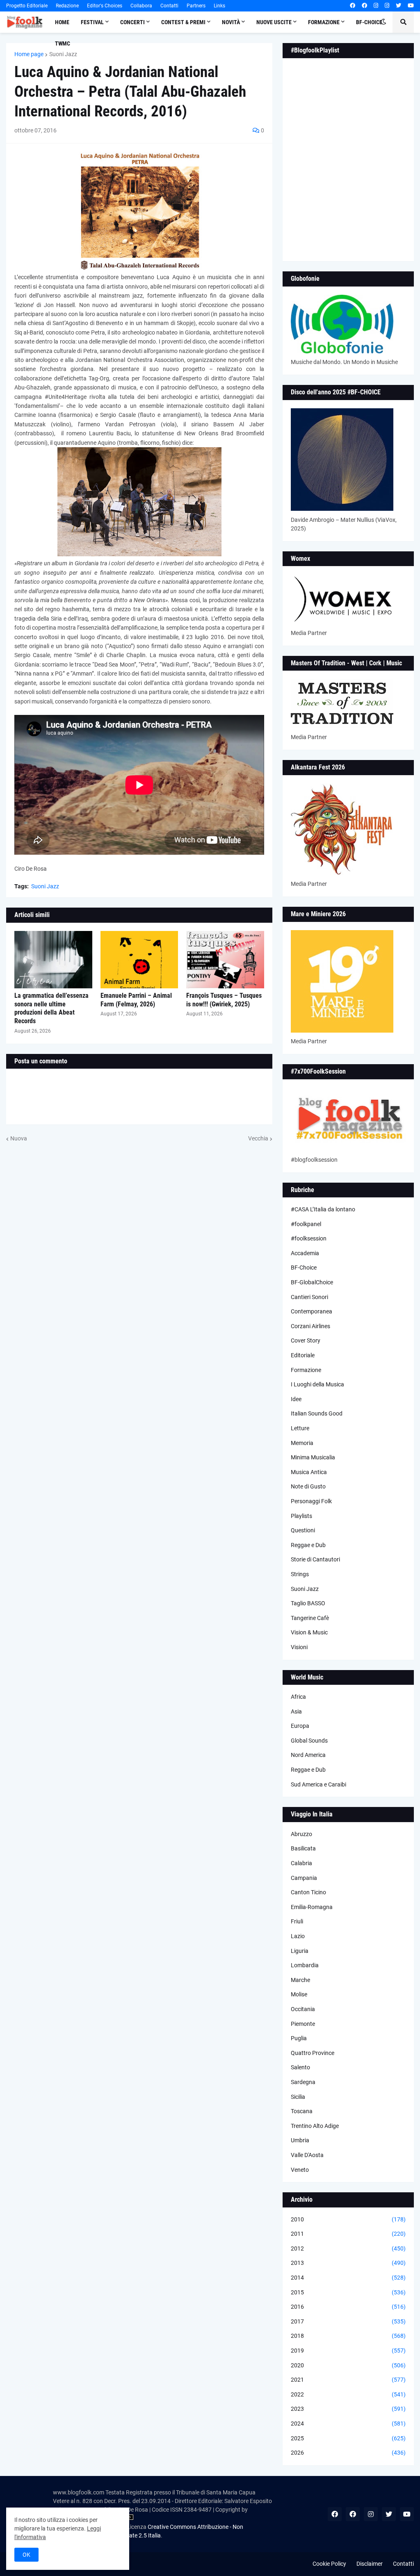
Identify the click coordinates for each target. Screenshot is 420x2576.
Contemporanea (312, 1311)
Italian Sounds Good (317, 1413)
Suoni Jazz (63, 54)
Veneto (300, 2170)
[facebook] (353, 6)
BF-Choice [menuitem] (369, 22)
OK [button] (26, 2555)
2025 (348, 2438)
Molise (299, 1994)
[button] (383, 22)
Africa (298, 1697)
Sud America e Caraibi (318, 1784)
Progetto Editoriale (27, 6)
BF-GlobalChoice (312, 1282)
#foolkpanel (306, 1224)
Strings (300, 1574)
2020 (348, 2365)
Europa (300, 1726)
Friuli (297, 1921)
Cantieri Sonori (309, 1297)
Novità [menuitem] (231, 22)
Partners (196, 6)
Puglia (299, 2038)
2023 (348, 2409)
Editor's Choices (105, 6)
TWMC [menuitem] (63, 43)
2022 (348, 2394)
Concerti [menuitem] (132, 22)
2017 (348, 2321)
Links (219, 6)
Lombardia (305, 1965)
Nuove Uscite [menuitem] (274, 22)
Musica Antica (309, 1472)
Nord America (308, 1755)
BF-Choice (304, 1268)
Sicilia (298, 2097)
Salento (300, 2067)
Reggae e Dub (308, 1545)
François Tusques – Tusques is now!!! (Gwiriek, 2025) (224, 1000)
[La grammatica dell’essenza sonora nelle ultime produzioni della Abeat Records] (53, 960)
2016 (348, 2307)
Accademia (305, 1253)
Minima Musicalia (313, 1457)
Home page (29, 54)
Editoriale (303, 1355)
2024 (348, 2424)
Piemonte (303, 2024)
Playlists (301, 1516)
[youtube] (411, 6)
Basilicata (303, 1848)
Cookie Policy (329, 2564)
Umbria (300, 2140)
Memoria (302, 1443)
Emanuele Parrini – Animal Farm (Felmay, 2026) (136, 1000)
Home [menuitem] (62, 22)
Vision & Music (309, 1632)
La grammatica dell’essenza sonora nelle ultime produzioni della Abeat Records (51, 1008)
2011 (348, 2234)
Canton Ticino (308, 1892)
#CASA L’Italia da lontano (323, 1209)
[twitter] (398, 6)
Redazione (67, 6)
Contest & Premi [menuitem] (183, 22)
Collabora (141, 6)
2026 (348, 2453)
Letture (300, 1428)
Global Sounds (309, 1741)
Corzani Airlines (310, 1326)
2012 (348, 2248)
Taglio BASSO (308, 1603)
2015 (348, 2292)
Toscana (302, 2111)
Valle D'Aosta (307, 2155)
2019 (348, 2351)
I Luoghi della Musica (317, 1384)
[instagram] (376, 6)
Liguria (300, 1951)
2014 (348, 2278)
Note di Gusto (308, 1486)
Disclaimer (370, 2564)
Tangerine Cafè (310, 1618)
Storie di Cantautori (315, 1559)
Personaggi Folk (311, 1501)
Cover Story (306, 1340)
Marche (300, 1980)
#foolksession (309, 1238)
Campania (304, 1878)
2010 (348, 2219)
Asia (296, 1711)
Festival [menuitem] (92, 22)
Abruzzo (301, 1834)
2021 (348, 2380)
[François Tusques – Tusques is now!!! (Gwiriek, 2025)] (225, 960)
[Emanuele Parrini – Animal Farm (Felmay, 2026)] (139, 960)
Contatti (169, 6)
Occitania (303, 2009)
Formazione (306, 1370)
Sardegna (303, 2082)
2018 (348, 2336)
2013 (348, 2263)
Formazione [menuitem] (324, 22)
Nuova (19, 1138)
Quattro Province (313, 2053)
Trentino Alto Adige (315, 2126)
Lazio (298, 1936)
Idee (296, 1399)
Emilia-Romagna (312, 1907)
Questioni (303, 1530)
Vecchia (258, 1138)
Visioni (299, 1647)
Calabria (301, 1863)
